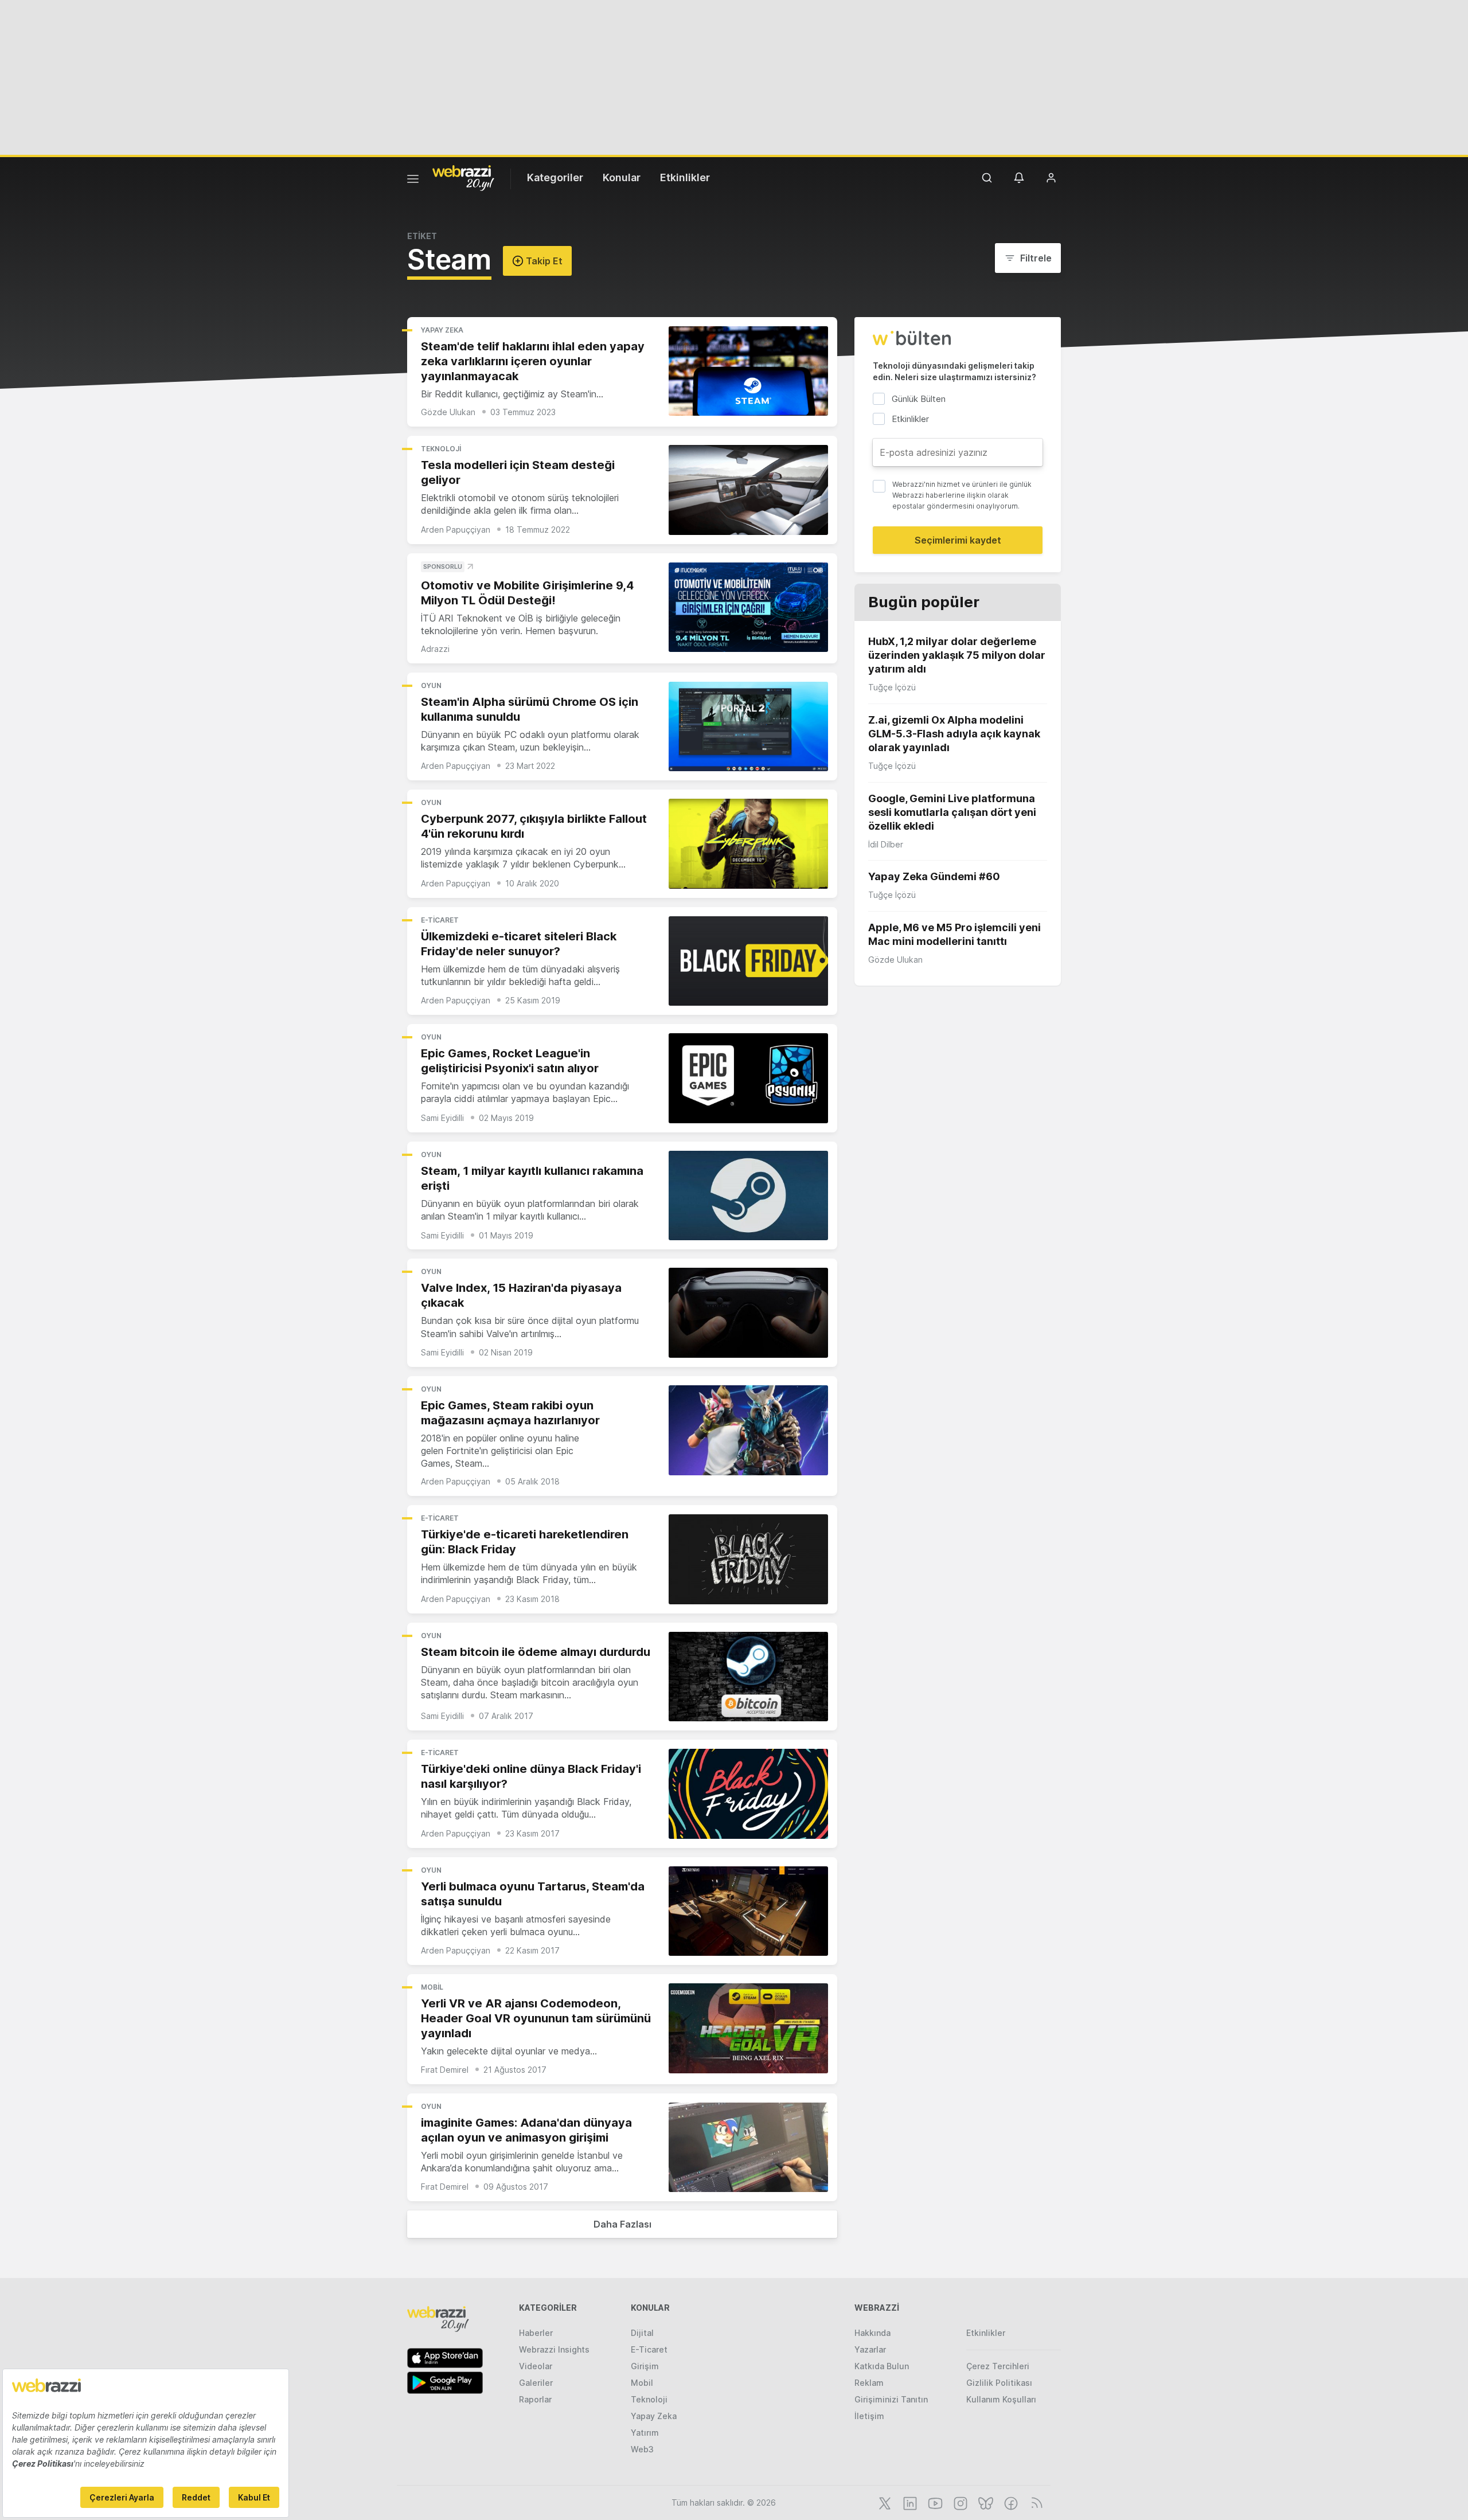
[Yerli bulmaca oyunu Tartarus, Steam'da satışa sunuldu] (748, 1911)
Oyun (431, 685)
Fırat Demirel (445, 2070)
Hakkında (872, 2333)
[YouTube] (934, 2502)
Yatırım (645, 2433)
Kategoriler (555, 177)
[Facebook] (1010, 2502)
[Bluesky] (985, 2502)
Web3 (642, 2449)
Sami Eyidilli (442, 1118)
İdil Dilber (886, 844)
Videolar (536, 2366)
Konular (622, 177)
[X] (884, 2502)
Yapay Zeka (442, 330)
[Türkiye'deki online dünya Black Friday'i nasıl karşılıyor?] (748, 1794)
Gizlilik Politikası (999, 2383)
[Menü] (413, 181)
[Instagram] (959, 2502)
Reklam (869, 2383)
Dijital (642, 2333)
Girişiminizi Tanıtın (891, 2399)
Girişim (645, 2366)
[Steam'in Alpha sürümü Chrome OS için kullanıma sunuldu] (748, 727)
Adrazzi (435, 649)
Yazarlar (870, 2349)
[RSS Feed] (1035, 2502)
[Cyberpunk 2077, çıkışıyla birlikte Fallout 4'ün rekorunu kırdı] (748, 844)
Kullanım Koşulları (1001, 2399)
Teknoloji (441, 449)
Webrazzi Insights (554, 2349)
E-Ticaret (440, 920)
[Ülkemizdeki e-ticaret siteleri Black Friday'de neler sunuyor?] (748, 961)
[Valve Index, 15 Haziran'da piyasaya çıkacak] (748, 1313)
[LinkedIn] (909, 2502)
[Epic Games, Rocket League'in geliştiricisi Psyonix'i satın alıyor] (748, 1078)
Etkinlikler (685, 177)
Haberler (536, 2333)
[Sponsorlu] (748, 607)
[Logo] (463, 177)
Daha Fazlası (622, 2224)
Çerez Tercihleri (998, 2366)
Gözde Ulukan (448, 412)
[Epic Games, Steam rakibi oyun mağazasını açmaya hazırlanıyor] (748, 1430)
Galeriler (536, 2383)
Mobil (432, 1987)
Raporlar (535, 2399)
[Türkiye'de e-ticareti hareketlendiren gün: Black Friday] (748, 1559)
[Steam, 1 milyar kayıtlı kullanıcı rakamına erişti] (748, 1196)
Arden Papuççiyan (456, 530)
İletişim (869, 2416)
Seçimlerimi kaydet (958, 540)
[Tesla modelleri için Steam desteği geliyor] (748, 490)
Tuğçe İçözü (892, 687)
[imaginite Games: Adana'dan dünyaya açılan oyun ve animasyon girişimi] (748, 2148)
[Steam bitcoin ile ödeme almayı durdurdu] (748, 1677)
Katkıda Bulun (882, 2366)
